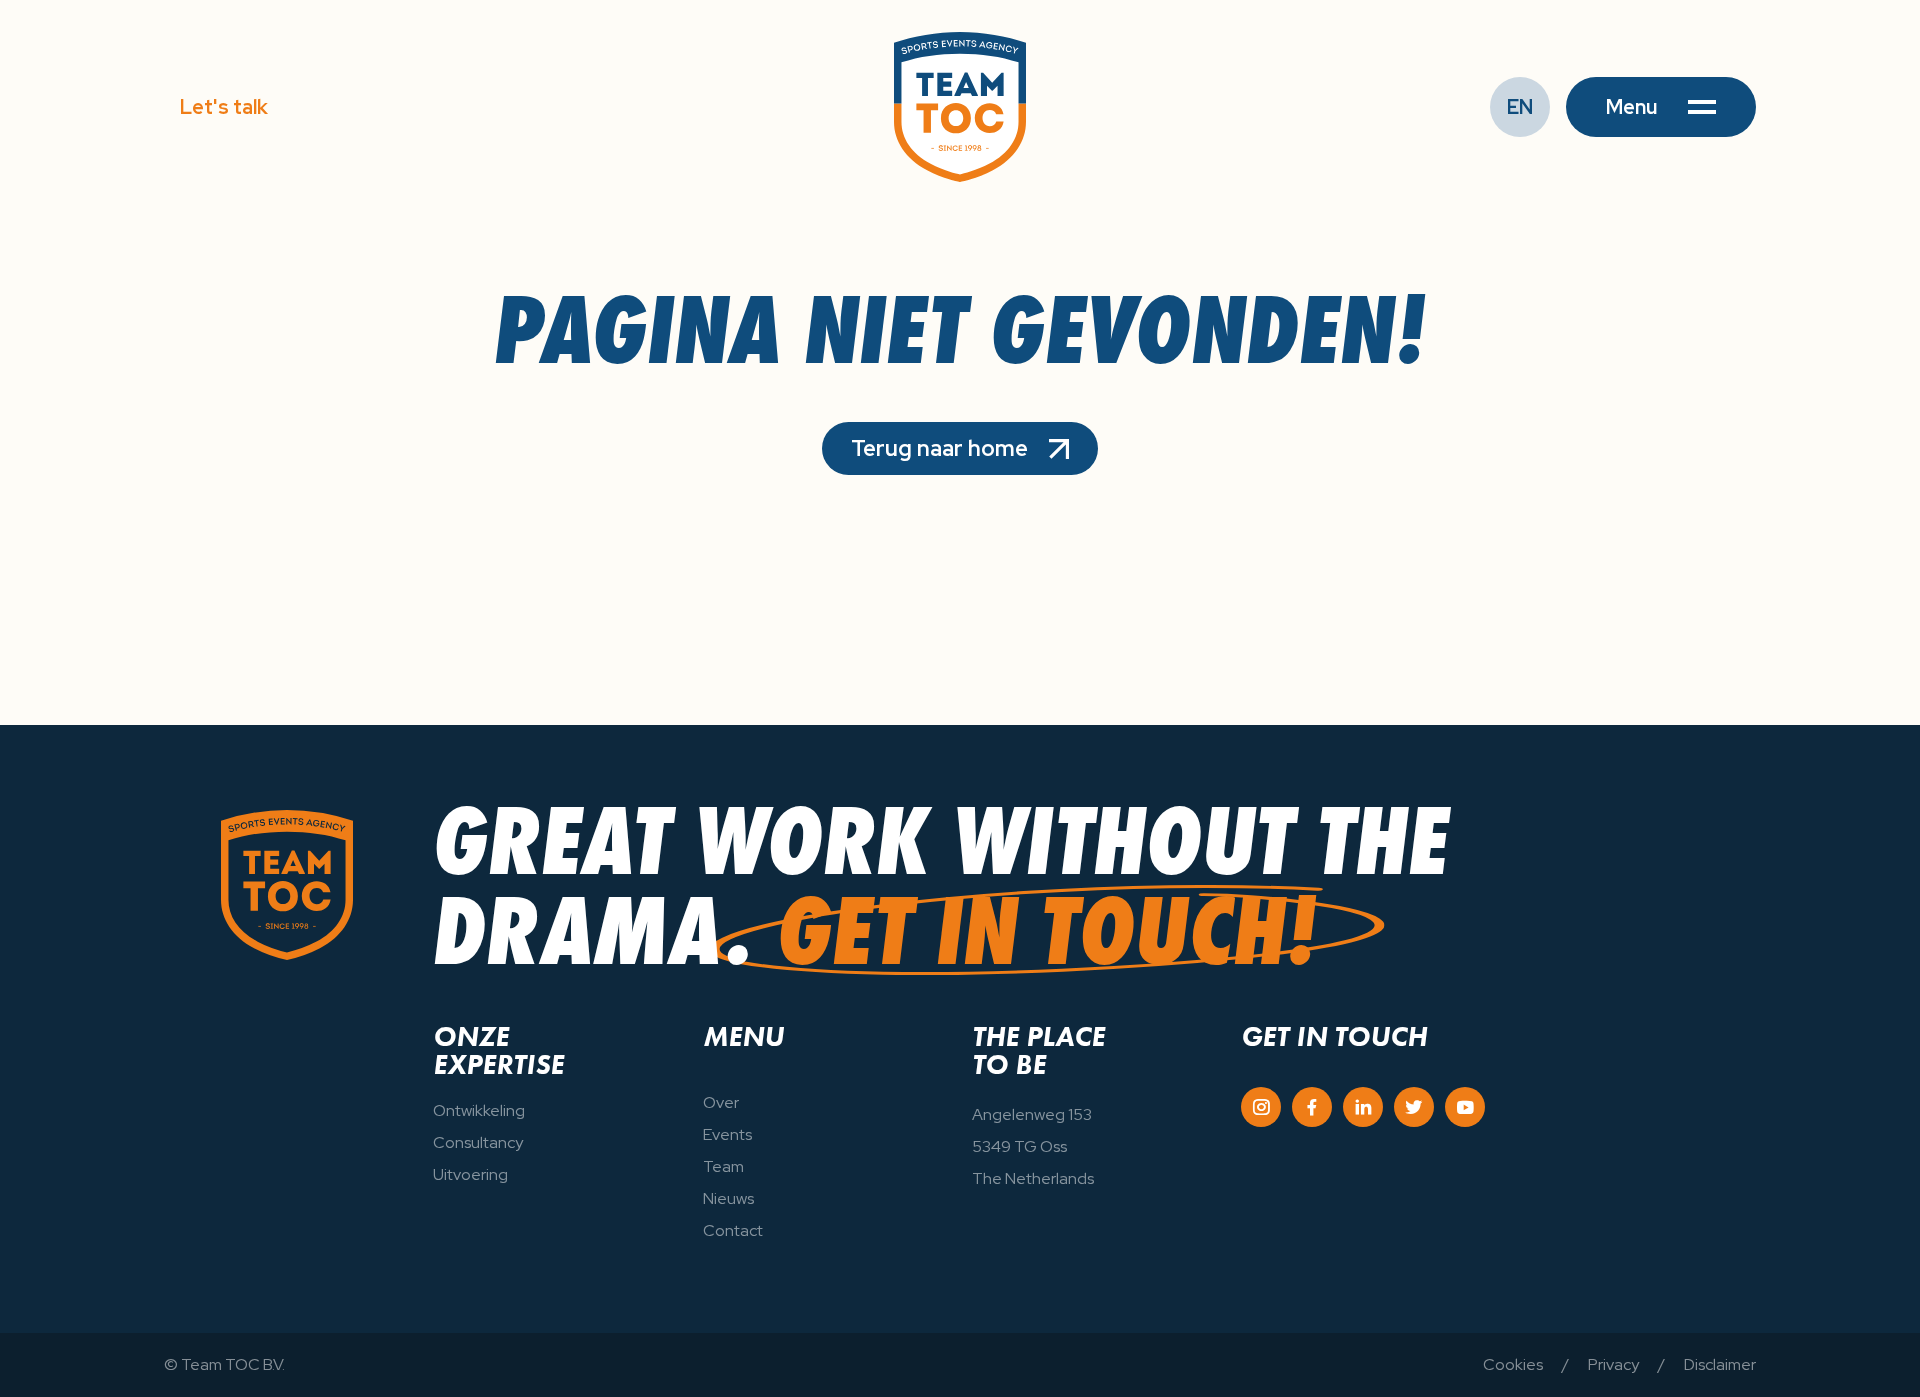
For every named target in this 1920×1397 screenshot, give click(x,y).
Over (721, 1102)
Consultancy (478, 1142)
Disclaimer (1720, 1364)
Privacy (1613, 1364)
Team (723, 1166)
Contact (733, 1230)
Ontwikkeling (479, 1110)
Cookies (1513, 1364)
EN (1520, 107)
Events (727, 1134)
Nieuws (728, 1198)
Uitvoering (470, 1174)
